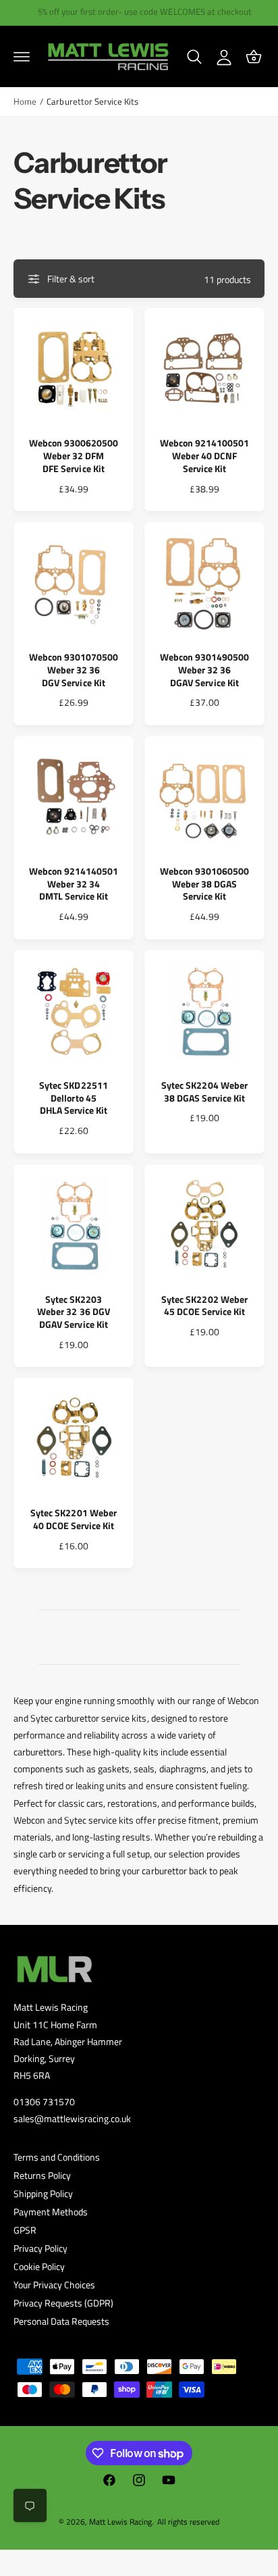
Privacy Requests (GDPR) (63, 2303)
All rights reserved (188, 2522)
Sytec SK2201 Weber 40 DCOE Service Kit (73, 1520)
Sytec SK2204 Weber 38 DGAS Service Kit (204, 1092)
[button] (22, 57)
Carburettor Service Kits (92, 102)
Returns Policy (42, 2175)
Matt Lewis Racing (120, 2522)
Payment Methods (51, 2212)
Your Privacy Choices (54, 2285)
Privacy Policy (40, 2248)
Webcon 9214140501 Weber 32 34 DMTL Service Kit (74, 884)
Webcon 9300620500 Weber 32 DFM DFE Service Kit (74, 456)
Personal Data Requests (61, 2321)
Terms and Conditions (57, 2157)
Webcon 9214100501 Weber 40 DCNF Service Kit (204, 456)
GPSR (25, 2230)
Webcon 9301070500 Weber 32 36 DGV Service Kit (74, 670)
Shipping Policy (43, 2193)
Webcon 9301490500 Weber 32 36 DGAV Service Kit (204, 670)
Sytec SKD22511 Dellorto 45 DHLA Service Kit (73, 1099)
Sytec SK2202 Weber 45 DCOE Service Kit (204, 1306)
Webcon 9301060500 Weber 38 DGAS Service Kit (204, 884)
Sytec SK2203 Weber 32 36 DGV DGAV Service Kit (73, 1313)
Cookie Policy (39, 2266)
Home (25, 102)
